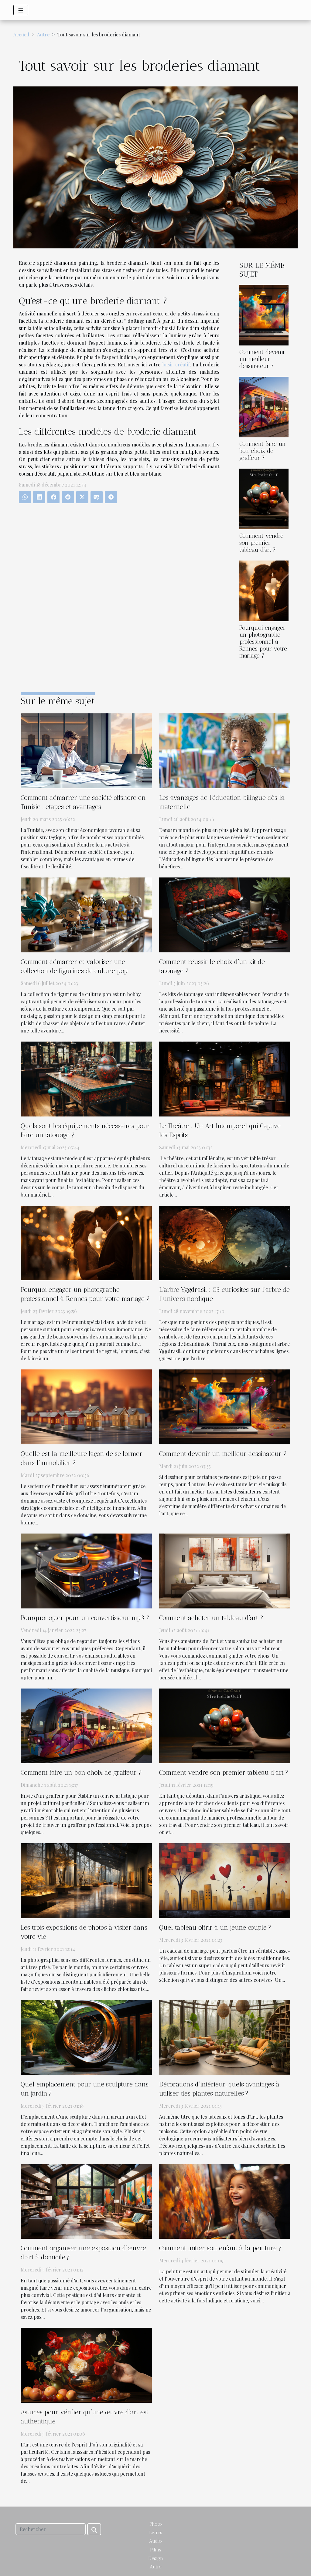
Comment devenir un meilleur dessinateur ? (262, 359)
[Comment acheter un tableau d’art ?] (225, 1570)
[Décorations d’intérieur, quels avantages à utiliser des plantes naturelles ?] (225, 2037)
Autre (43, 34)
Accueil (21, 34)
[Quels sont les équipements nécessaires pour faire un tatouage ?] (86, 1078)
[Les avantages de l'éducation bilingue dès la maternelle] (225, 750)
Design (156, 2558)
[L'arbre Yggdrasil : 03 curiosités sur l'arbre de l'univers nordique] (225, 1242)
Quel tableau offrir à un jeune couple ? (215, 1927)
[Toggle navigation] (21, 10)
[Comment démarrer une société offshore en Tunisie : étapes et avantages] (86, 750)
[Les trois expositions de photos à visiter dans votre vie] (86, 1880)
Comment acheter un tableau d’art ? (211, 1618)
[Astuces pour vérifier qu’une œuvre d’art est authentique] (86, 2365)
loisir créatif (176, 364)
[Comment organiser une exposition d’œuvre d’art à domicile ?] (86, 2201)
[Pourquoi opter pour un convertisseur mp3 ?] (86, 1570)
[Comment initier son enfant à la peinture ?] (225, 2201)
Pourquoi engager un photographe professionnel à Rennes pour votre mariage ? (263, 642)
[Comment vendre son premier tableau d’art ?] (264, 498)
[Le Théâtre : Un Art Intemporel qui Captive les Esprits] (225, 1078)
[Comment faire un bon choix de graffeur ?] (264, 406)
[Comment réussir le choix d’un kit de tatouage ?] (225, 914)
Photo (156, 2524)
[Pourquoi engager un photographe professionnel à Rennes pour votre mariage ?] (264, 590)
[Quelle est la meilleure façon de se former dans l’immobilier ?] (86, 1406)
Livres (156, 2532)
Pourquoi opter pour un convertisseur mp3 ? (85, 1618)
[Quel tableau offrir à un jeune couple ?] (225, 1880)
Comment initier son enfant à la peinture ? (220, 2248)
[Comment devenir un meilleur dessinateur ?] (264, 314)
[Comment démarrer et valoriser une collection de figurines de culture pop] (86, 914)
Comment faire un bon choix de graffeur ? (263, 451)
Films (156, 2550)
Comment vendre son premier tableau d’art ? (261, 543)
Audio (155, 2541)
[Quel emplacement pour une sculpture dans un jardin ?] (86, 2037)
